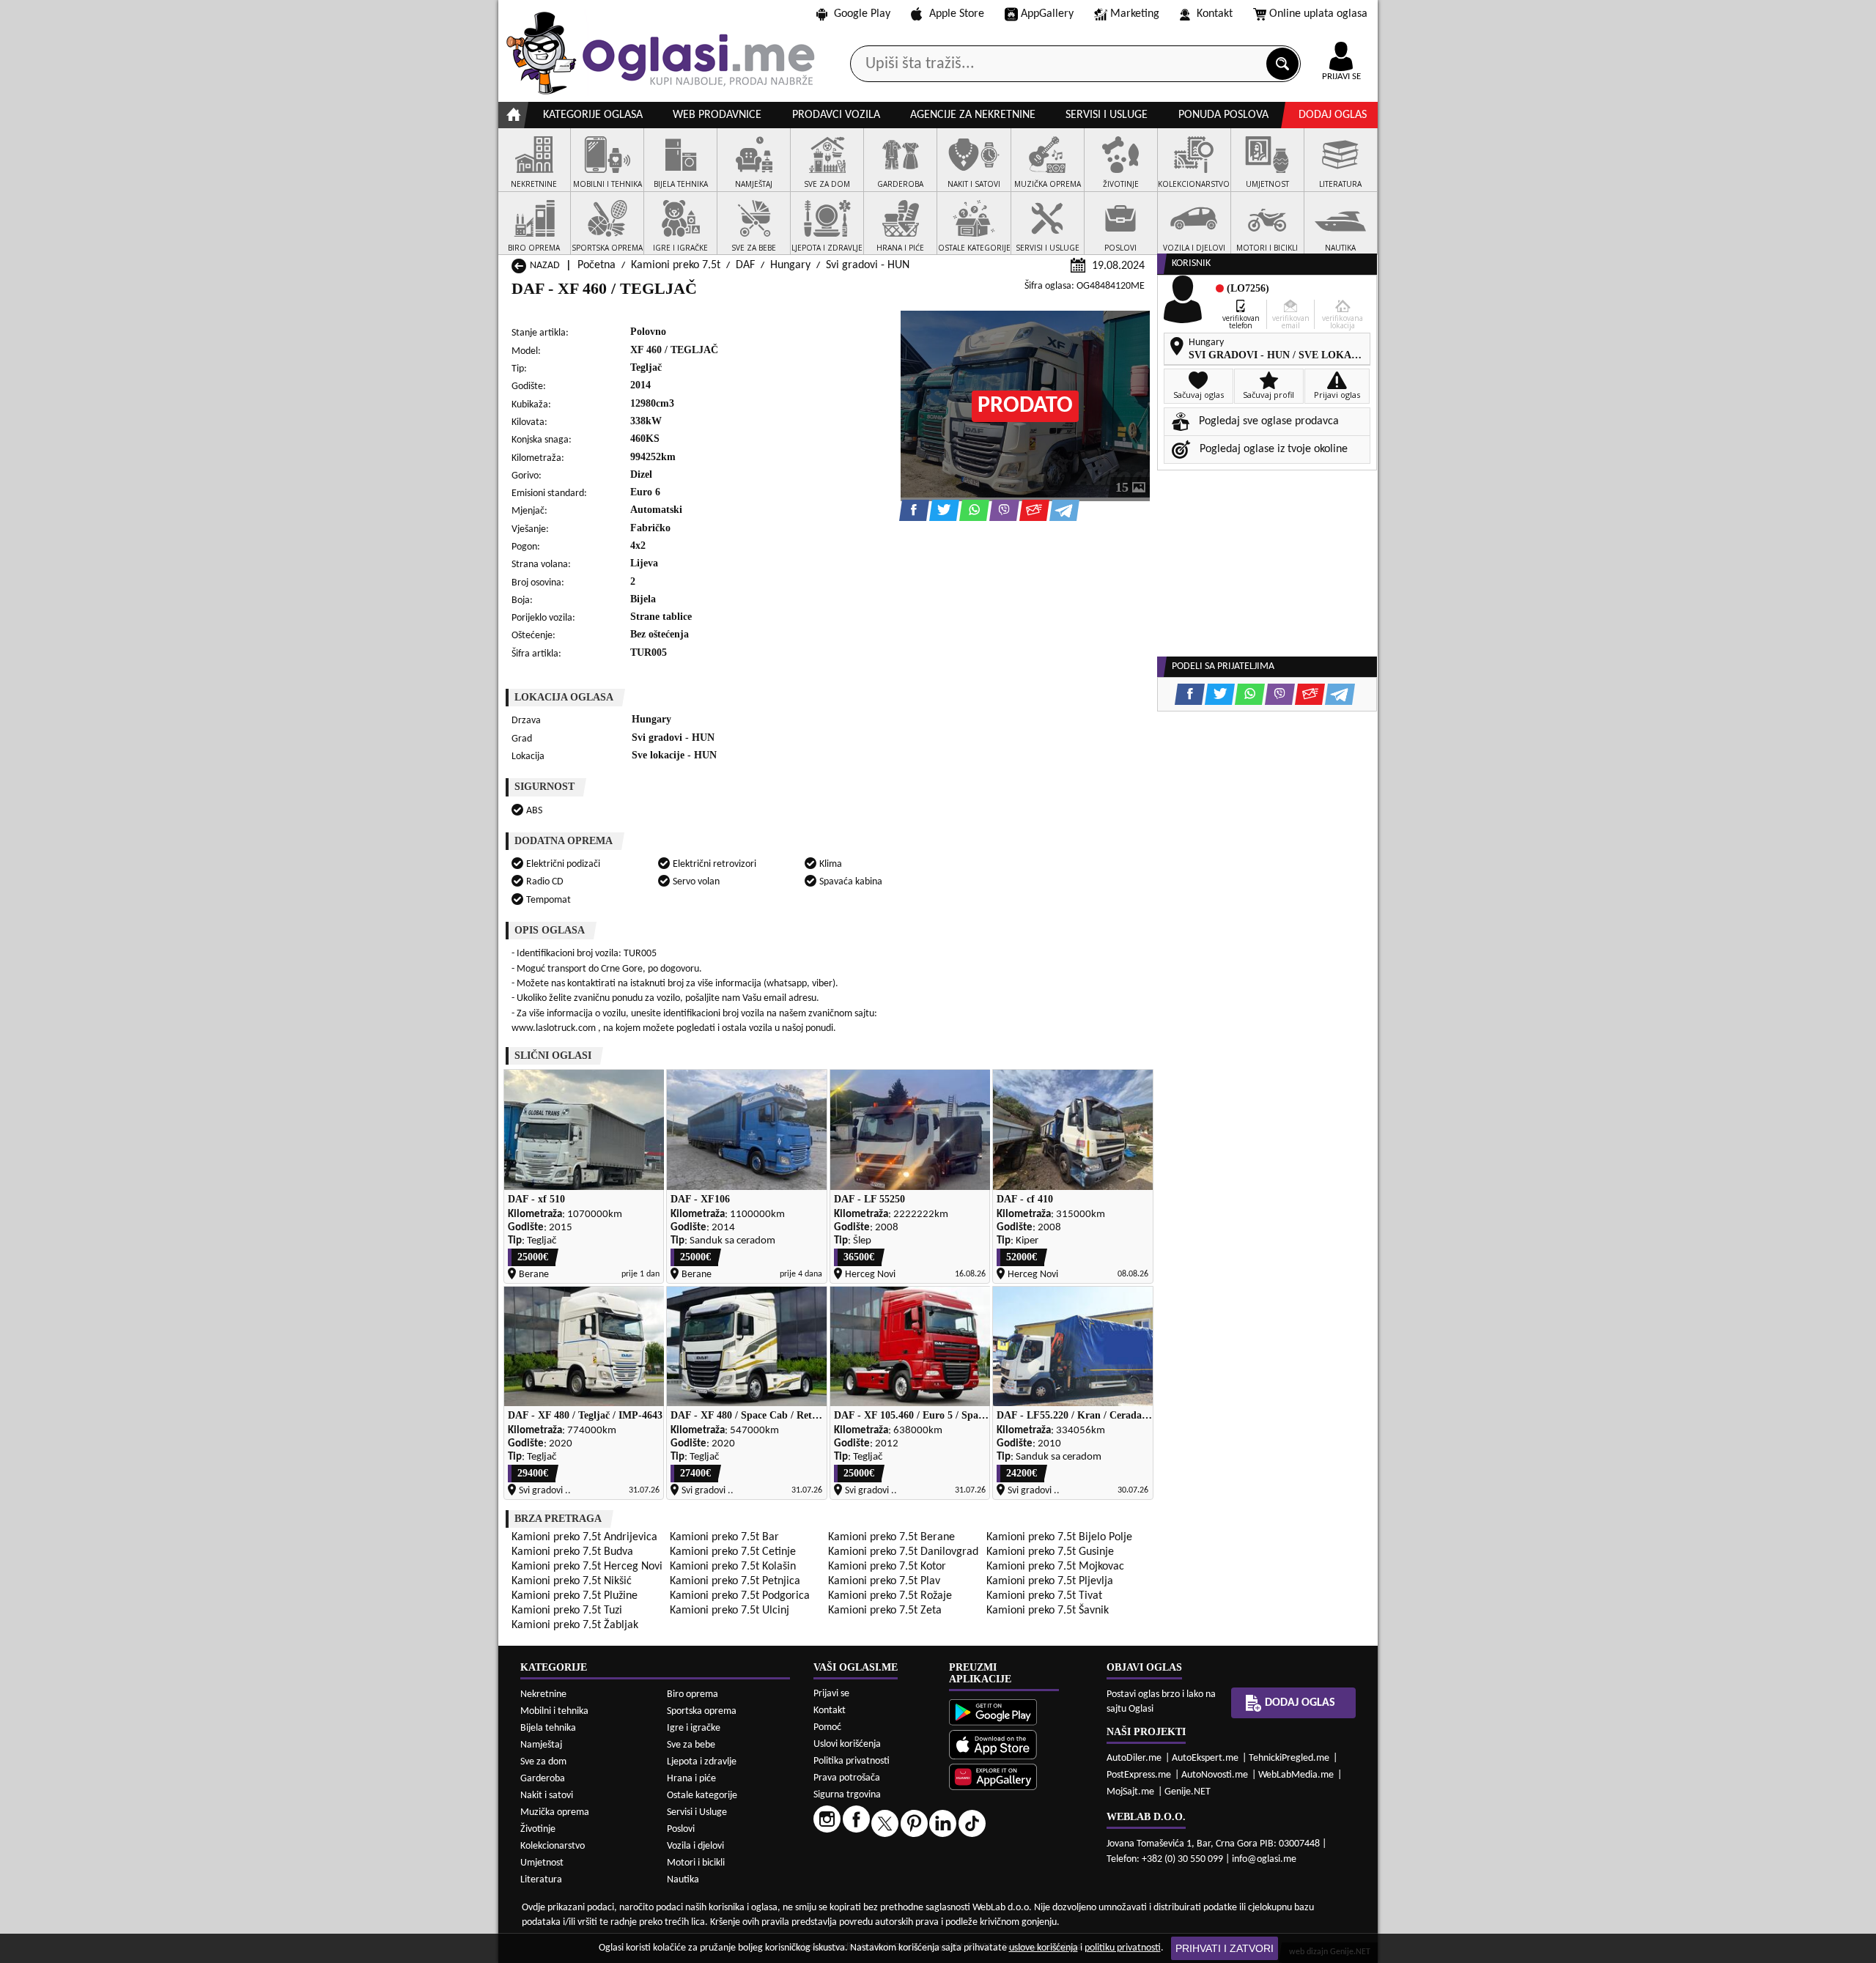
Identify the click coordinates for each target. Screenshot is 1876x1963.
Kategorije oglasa (593, 115)
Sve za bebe (691, 1745)
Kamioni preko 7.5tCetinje (733, 1552)
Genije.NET (1188, 1792)
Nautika (683, 1880)
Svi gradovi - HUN (868, 265)
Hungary (790, 265)
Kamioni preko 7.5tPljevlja (1050, 1581)
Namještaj (541, 1745)
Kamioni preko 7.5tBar (724, 1537)
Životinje (538, 1829)
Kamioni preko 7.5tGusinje (1050, 1552)
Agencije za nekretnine (973, 115)
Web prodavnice (717, 115)
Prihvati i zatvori (1225, 1948)
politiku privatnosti (1123, 1948)
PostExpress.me (1139, 1775)
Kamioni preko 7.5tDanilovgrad (903, 1552)
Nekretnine (543, 1694)
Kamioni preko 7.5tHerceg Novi (587, 1567)
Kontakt (1215, 14)
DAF (745, 265)
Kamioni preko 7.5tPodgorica (740, 1596)
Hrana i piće (691, 1779)
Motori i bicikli (696, 1863)
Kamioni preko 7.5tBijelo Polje (1059, 1537)
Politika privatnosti (852, 1761)
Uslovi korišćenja (847, 1744)
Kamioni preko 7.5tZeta (885, 1611)
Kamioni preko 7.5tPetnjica (735, 1581)
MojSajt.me (1130, 1792)
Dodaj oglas (1333, 115)
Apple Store (957, 14)
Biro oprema (693, 1694)
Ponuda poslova (1223, 115)
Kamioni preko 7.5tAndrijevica (584, 1537)
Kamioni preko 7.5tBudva (572, 1552)
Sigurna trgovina (847, 1795)
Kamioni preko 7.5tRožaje (890, 1596)
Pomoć (827, 1727)
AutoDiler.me (1134, 1758)
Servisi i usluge (1107, 115)
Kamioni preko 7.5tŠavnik (1048, 1611)
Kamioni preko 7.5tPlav (884, 1581)
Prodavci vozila (836, 115)
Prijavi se (831, 1694)
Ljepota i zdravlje (702, 1762)
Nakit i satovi (547, 1796)
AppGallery (1047, 14)
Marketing (1135, 14)
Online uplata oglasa (1318, 14)
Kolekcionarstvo (553, 1846)
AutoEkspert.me (1205, 1758)
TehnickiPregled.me (1289, 1758)
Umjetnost (542, 1863)
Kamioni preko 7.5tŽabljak (575, 1625)
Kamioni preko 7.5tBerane (891, 1537)
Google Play (862, 14)
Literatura (541, 1880)
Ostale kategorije (702, 1796)
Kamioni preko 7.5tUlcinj (730, 1611)
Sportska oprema (702, 1711)
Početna (597, 265)
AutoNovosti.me (1215, 1775)
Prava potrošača (847, 1778)
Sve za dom (543, 1762)
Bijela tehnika (548, 1728)
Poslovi (681, 1829)
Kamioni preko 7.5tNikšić (572, 1581)
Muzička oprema (555, 1812)
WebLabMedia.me (1296, 1775)
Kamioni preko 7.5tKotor (887, 1567)
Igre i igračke (694, 1728)
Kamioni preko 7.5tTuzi (567, 1611)
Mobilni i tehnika (554, 1711)
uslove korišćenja (1044, 1948)
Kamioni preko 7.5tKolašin (733, 1567)
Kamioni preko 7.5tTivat (1044, 1596)
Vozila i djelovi (695, 1846)
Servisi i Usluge (697, 1812)
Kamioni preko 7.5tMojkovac (1055, 1567)
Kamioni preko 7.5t (676, 265)
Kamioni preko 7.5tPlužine (575, 1596)
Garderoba (543, 1779)
